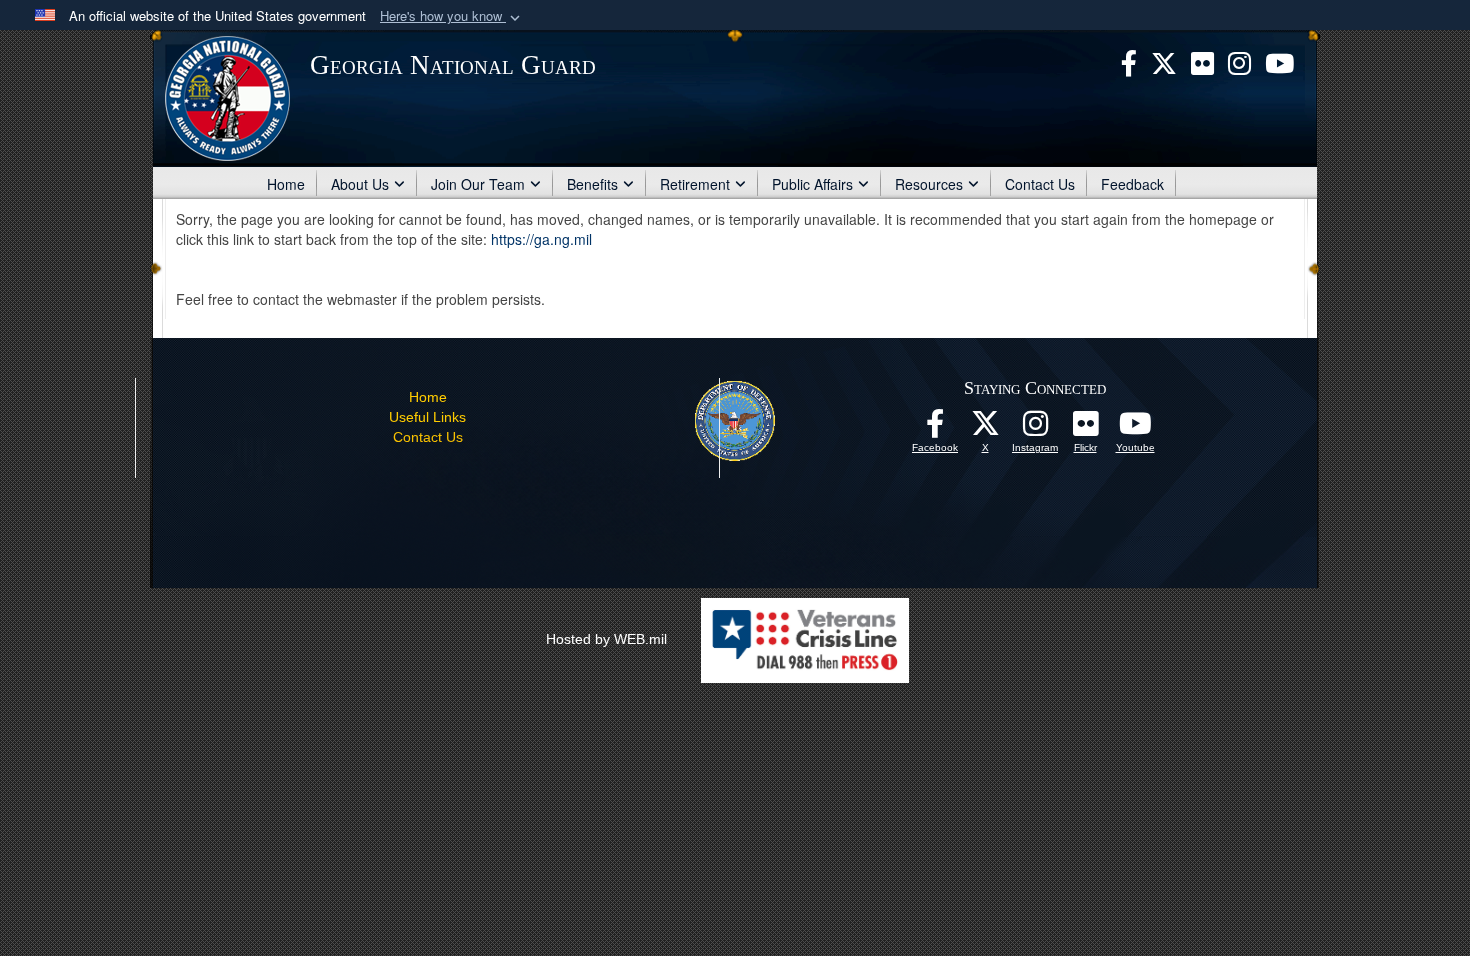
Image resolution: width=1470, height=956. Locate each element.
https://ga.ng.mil (541, 239)
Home (286, 184)
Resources (929, 184)
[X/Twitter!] (985, 429)
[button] (452, 16)
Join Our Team (478, 184)
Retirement (695, 184)
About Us (360, 184)
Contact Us (1040, 184)
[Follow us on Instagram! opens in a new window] (1035, 429)
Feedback (1132, 184)
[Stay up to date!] (935, 429)
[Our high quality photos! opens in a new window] (1085, 429)
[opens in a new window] (1202, 61)
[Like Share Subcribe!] (1135, 429)
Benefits (592, 184)
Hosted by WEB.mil (606, 639)
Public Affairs (812, 184)
